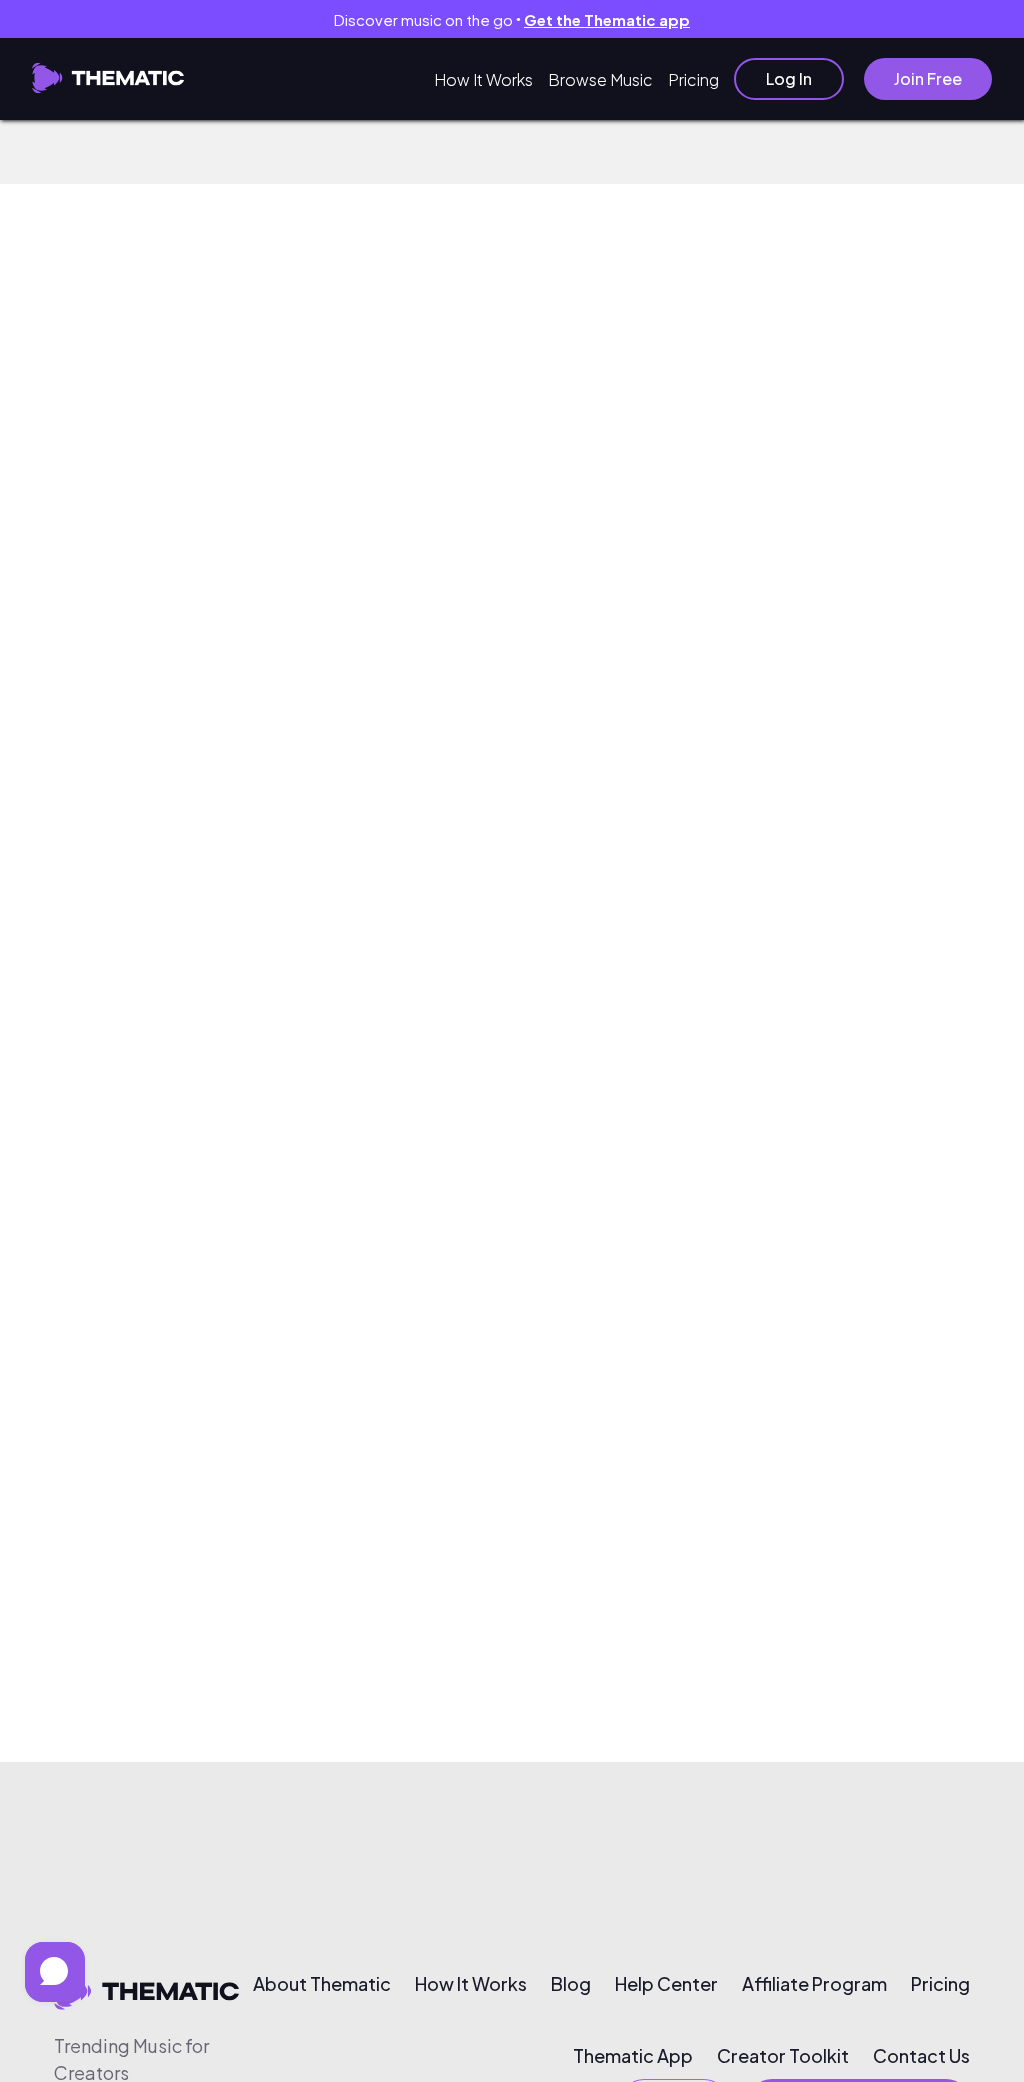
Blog (571, 1984)
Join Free (928, 78)
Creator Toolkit (783, 2056)
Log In (789, 78)
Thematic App (633, 2056)
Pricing (693, 79)
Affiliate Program (814, 1984)
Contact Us (921, 2056)
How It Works (483, 79)
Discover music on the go (512, 19)
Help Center (666, 1984)
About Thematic (322, 1984)
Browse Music (600, 79)
